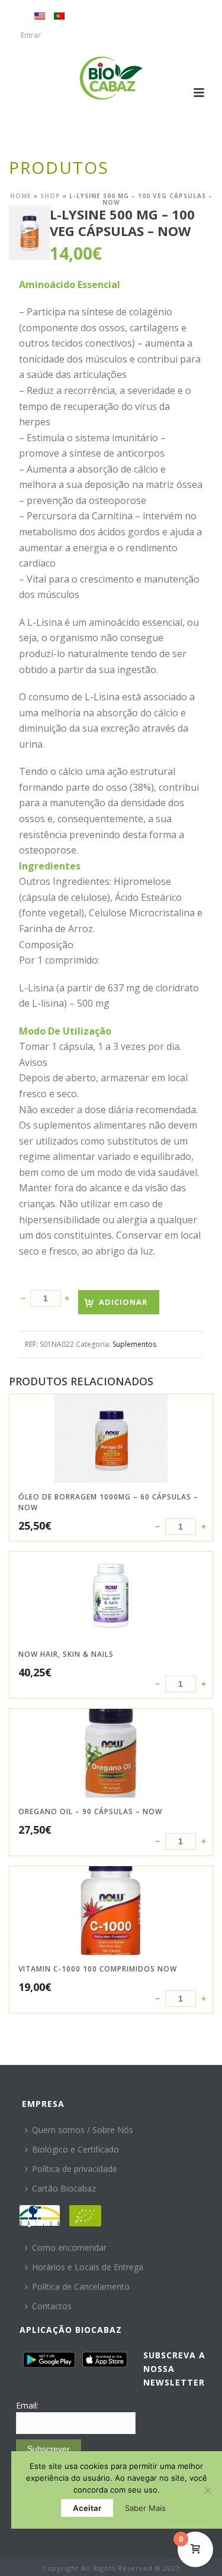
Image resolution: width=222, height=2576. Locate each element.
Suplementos (134, 1344)
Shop (50, 196)
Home (21, 196)
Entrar (31, 35)
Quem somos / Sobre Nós (83, 2130)
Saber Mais (145, 2508)
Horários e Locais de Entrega (88, 2267)
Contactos (52, 2306)
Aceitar (87, 2508)
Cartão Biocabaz (64, 2188)
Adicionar (123, 1302)
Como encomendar (69, 2247)
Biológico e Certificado (75, 2149)
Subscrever (49, 2449)
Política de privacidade (75, 2169)
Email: (27, 2405)
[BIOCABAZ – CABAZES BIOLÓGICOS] (111, 78)
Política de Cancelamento (81, 2286)
